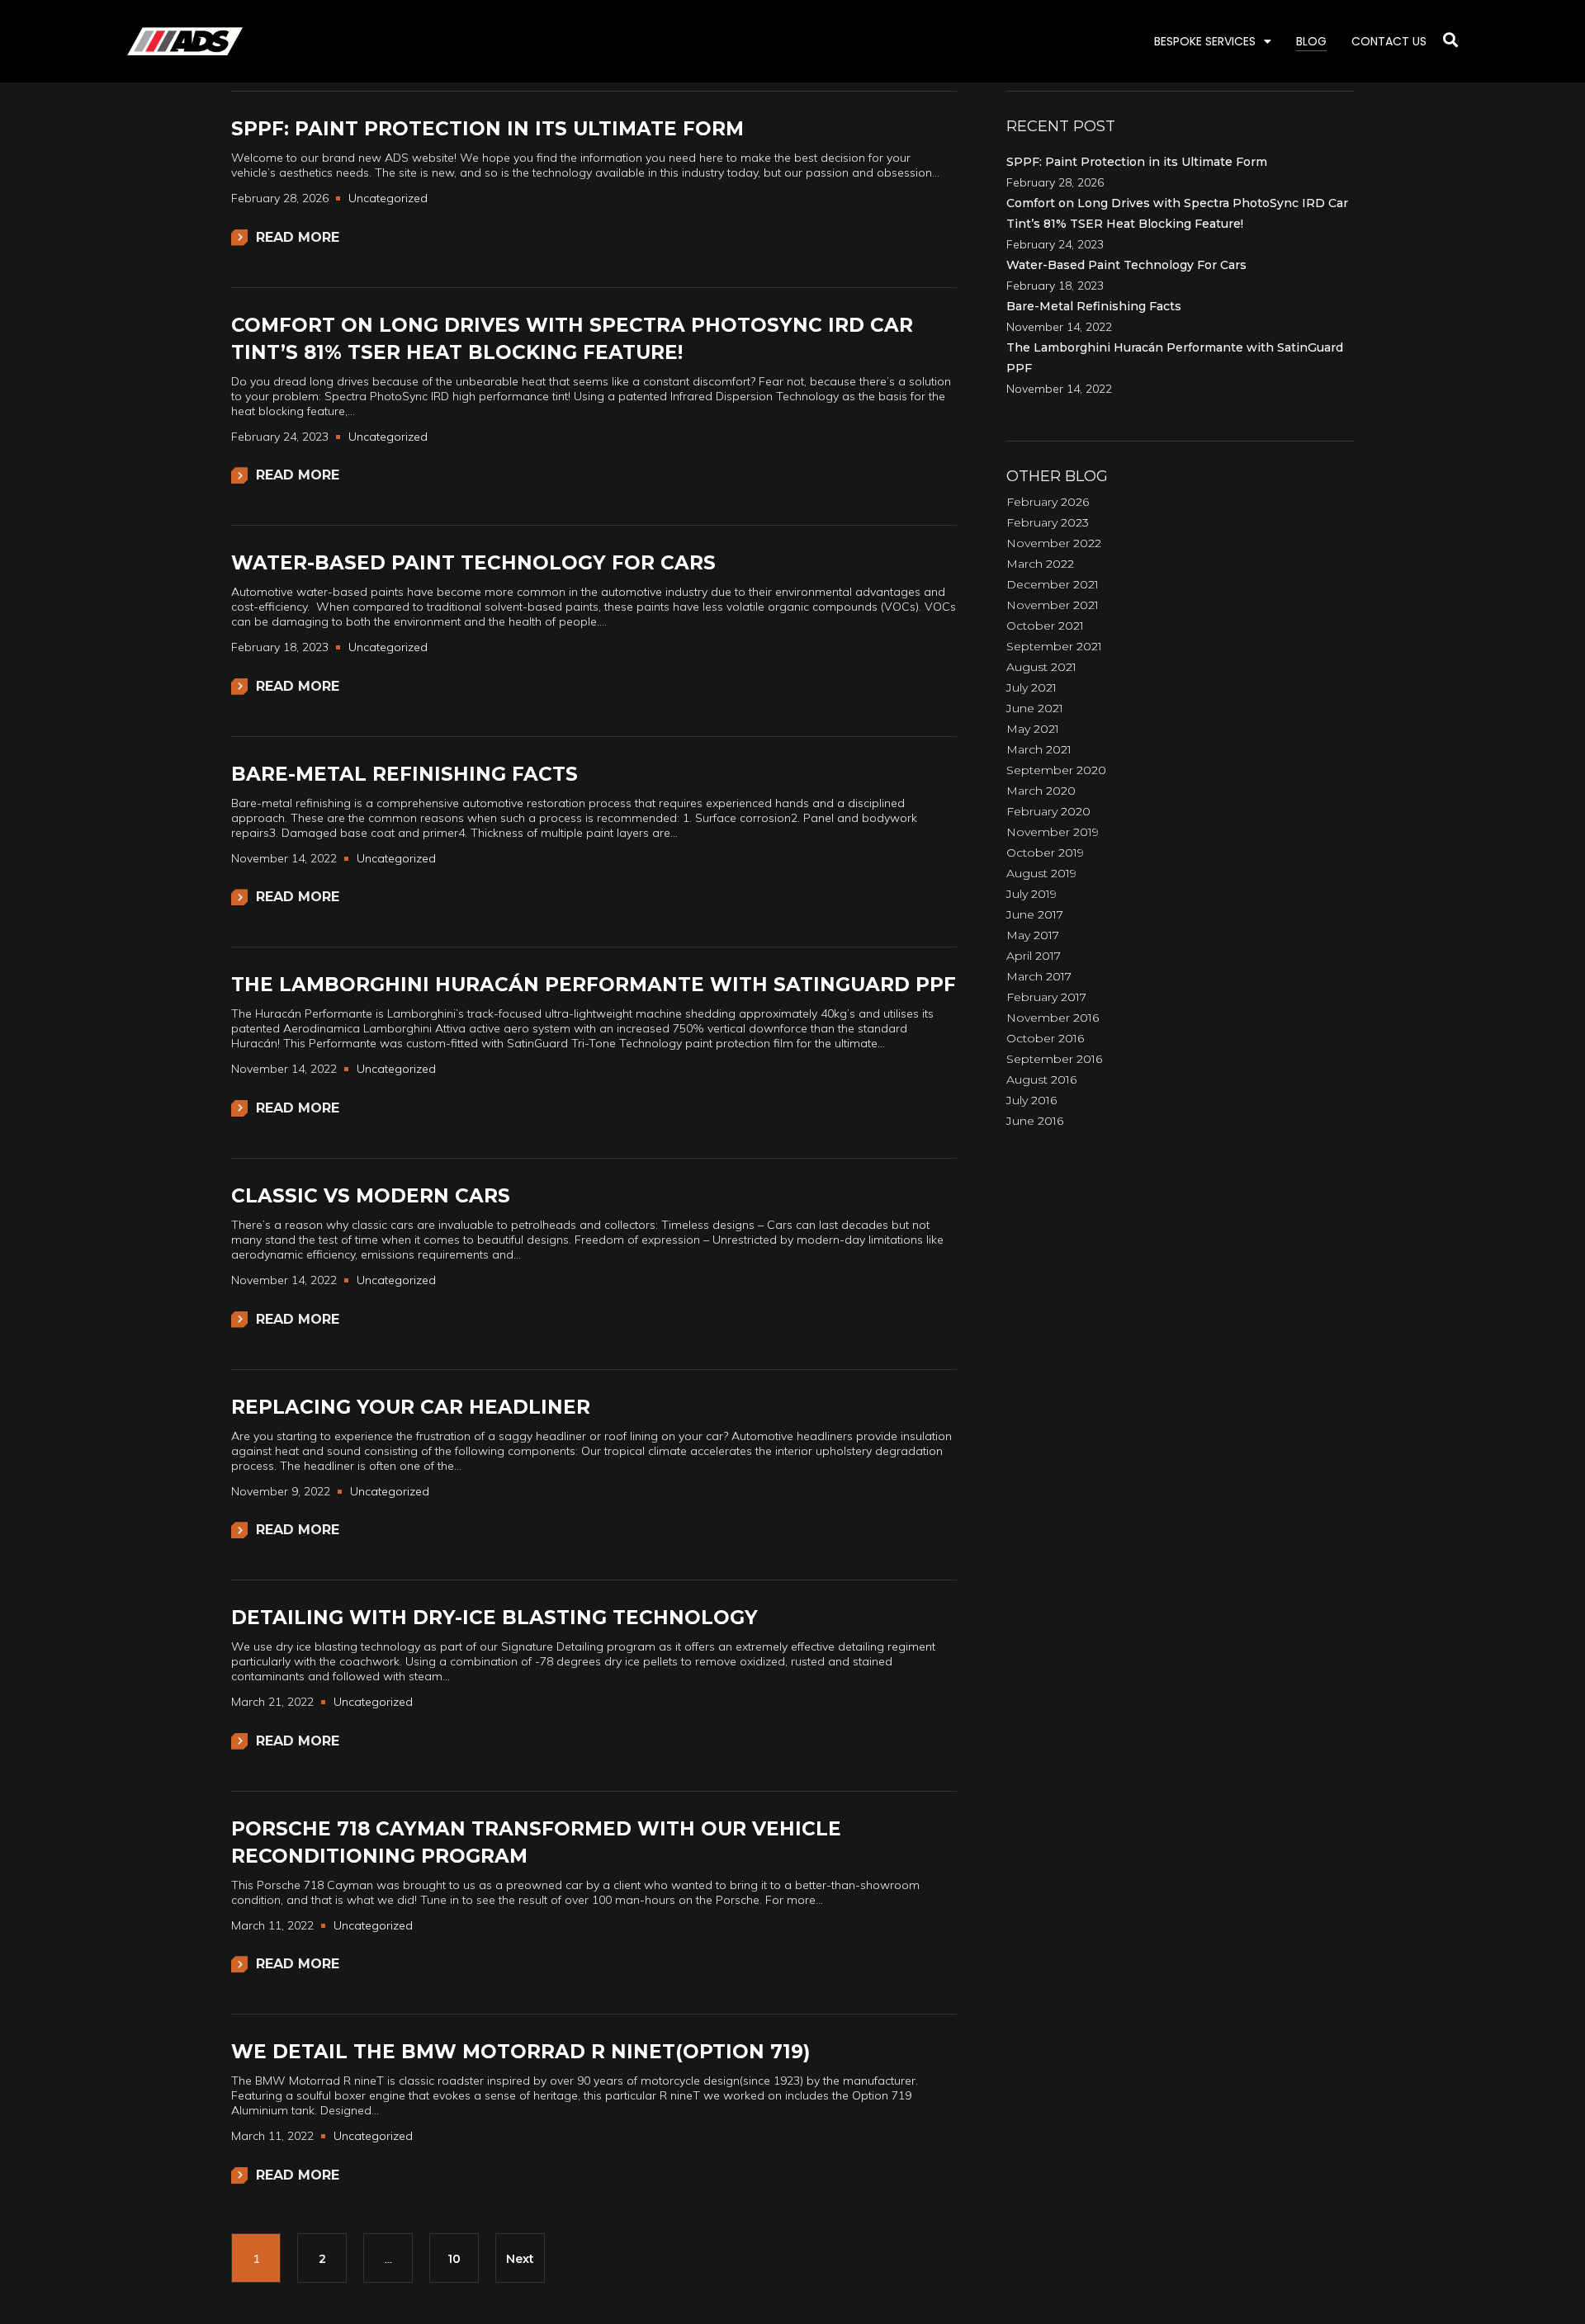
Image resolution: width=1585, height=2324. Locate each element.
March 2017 (1039, 976)
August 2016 (1041, 1079)
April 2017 (1034, 956)
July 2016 (1031, 1100)
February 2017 (1046, 997)
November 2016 (1053, 1018)
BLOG (1311, 41)
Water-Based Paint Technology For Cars (473, 563)
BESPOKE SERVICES (1205, 41)
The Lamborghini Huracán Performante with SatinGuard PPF (594, 985)
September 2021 (1054, 646)
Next (520, 2259)
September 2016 (1054, 1059)
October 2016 (1045, 1038)
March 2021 (1039, 749)
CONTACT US (1389, 41)
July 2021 (1031, 687)
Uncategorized (388, 198)
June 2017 (1035, 914)
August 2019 (1041, 873)
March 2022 (1040, 564)
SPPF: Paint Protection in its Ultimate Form (487, 129)
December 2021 (1053, 584)
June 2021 (1035, 708)
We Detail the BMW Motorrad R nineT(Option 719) (520, 2052)
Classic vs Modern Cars (371, 1196)
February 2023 (1048, 522)
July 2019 (1031, 894)
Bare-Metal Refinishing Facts (405, 774)
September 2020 (1056, 770)
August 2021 (1041, 667)
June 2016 (1035, 1121)
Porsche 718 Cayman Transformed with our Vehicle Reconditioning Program (536, 1842)
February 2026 (1048, 502)
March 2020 (1041, 791)
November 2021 (1053, 605)
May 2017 (1033, 935)
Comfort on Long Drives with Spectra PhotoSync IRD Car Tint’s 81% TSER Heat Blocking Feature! (572, 339)
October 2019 (1045, 853)
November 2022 (1054, 543)
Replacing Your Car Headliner (411, 1407)
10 (454, 2259)
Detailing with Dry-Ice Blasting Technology (494, 1618)
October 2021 (1045, 626)
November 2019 (1053, 832)
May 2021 (1033, 729)
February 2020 (1048, 811)
